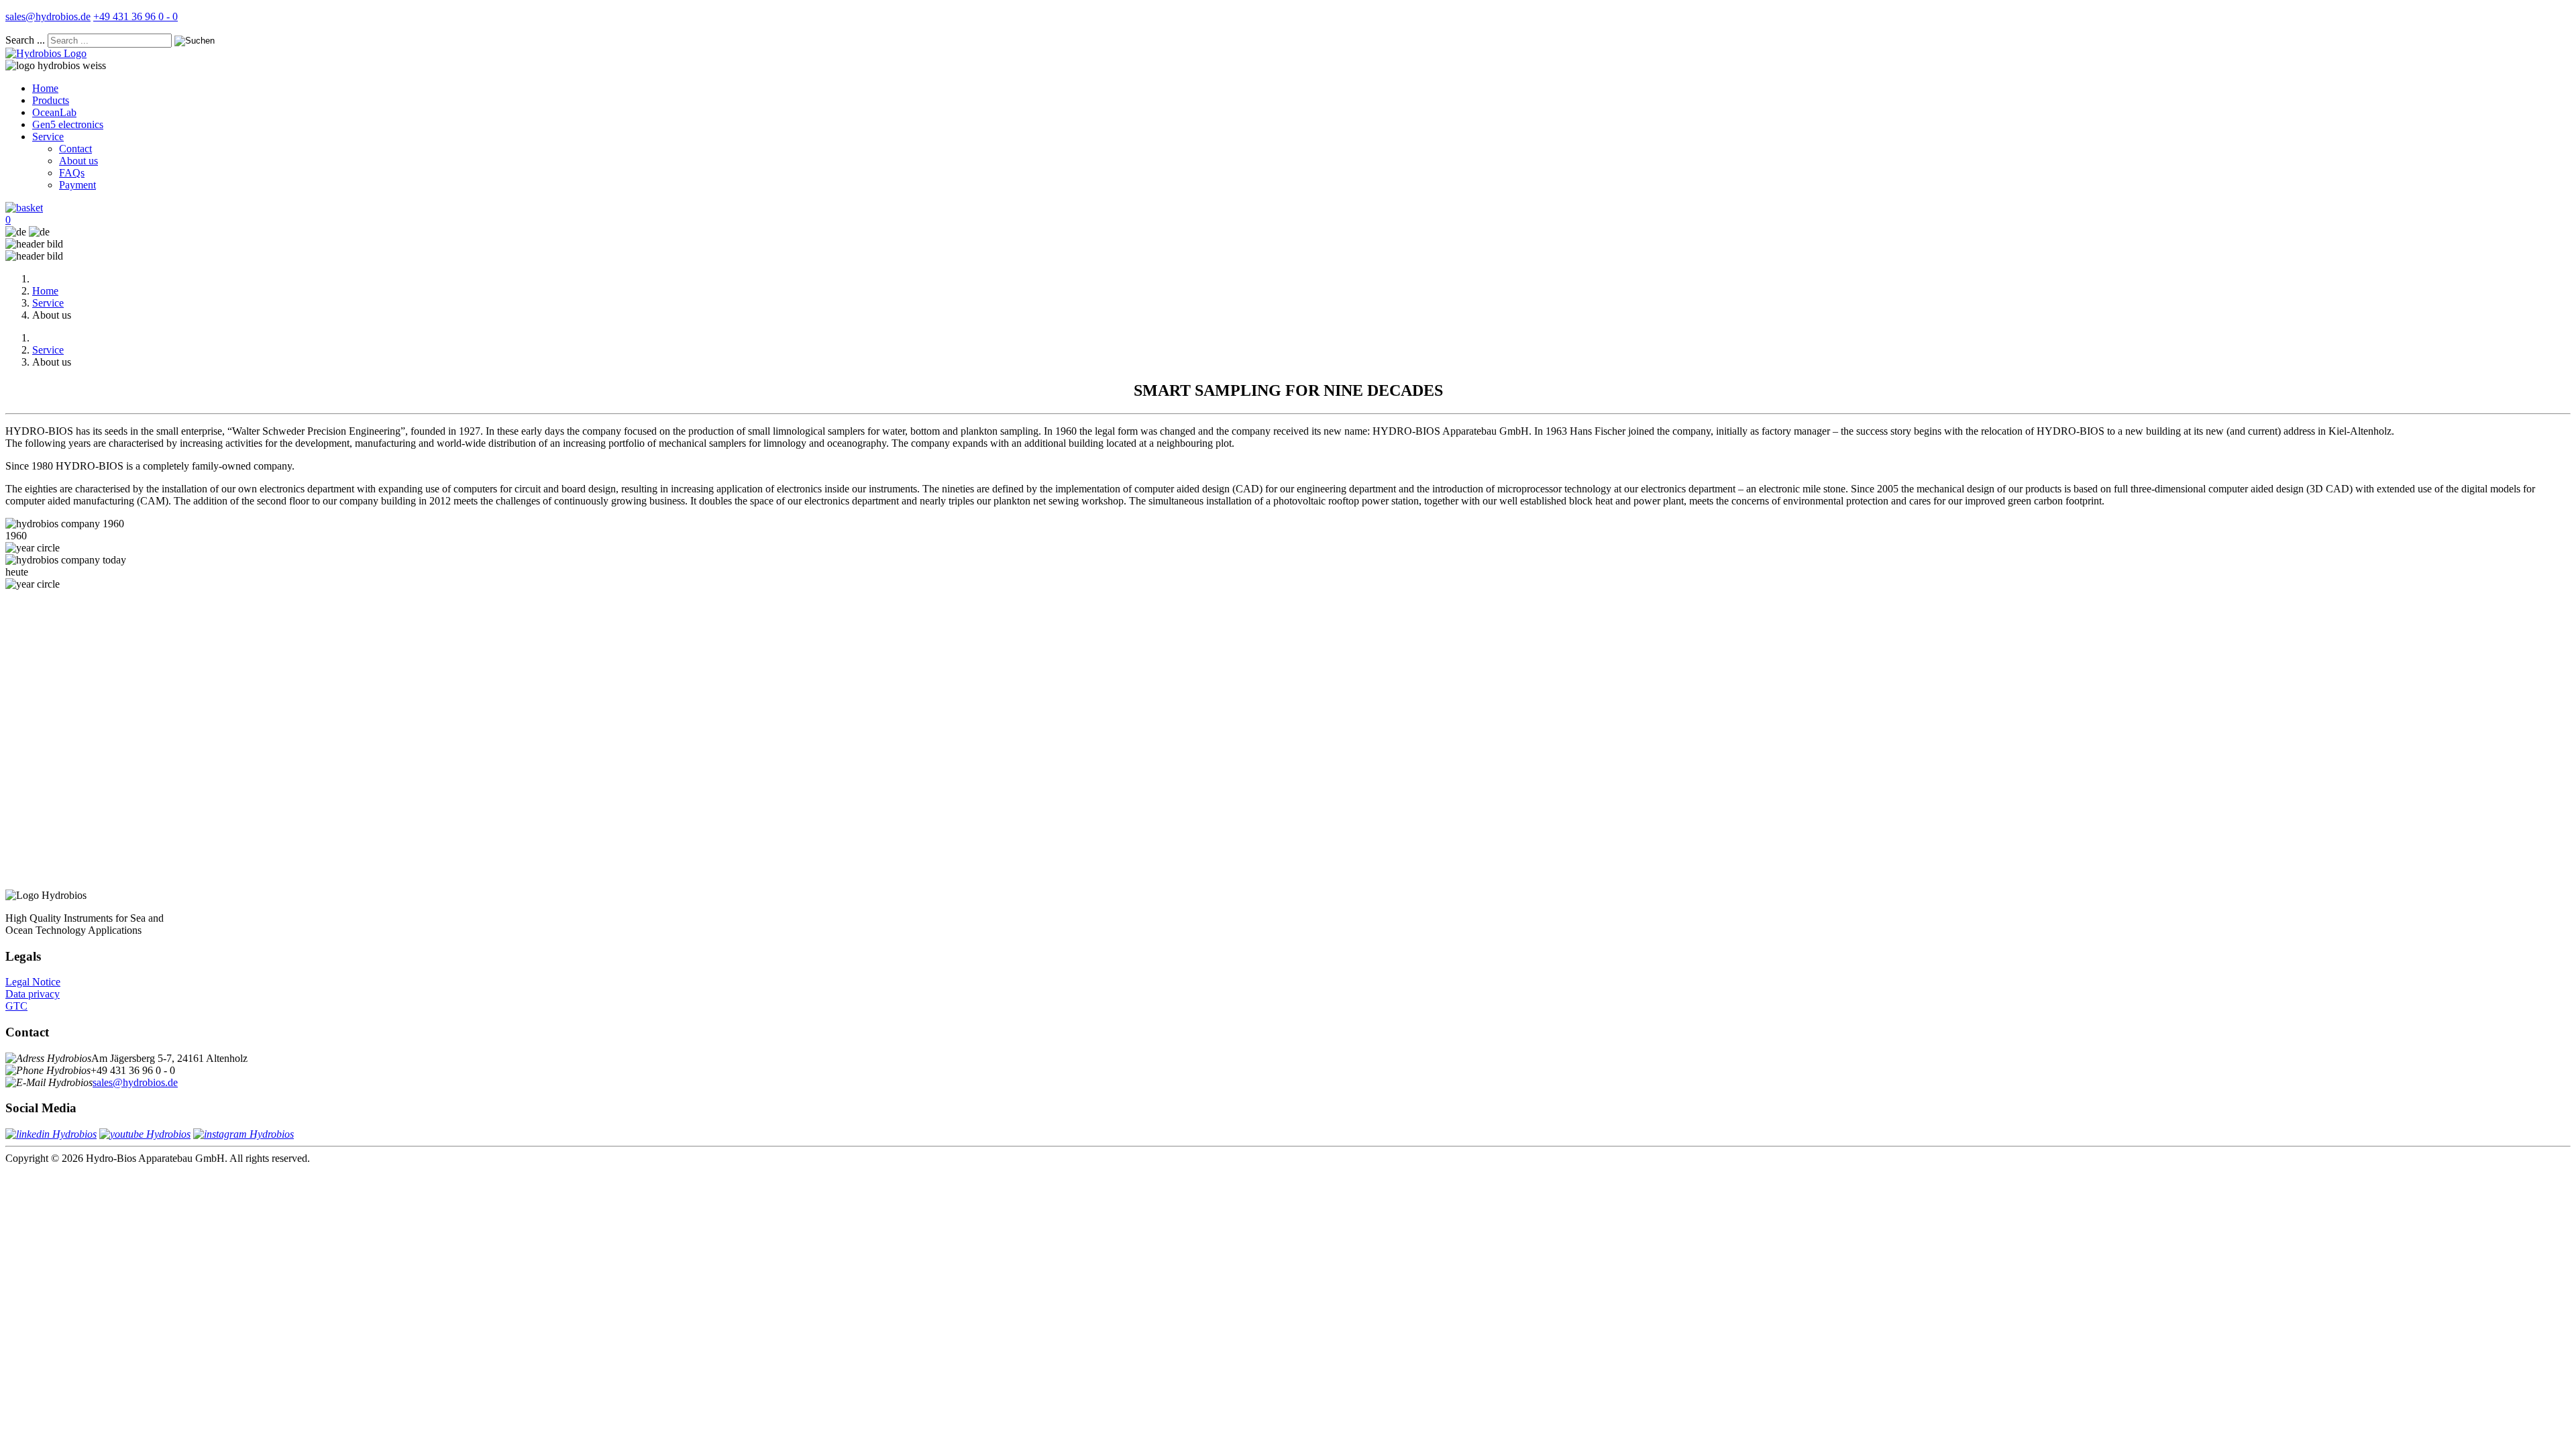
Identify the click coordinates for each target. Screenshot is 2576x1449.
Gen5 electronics (68, 124)
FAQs (72, 173)
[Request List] (24, 208)
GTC (16, 1006)
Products (51, 100)
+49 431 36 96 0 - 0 (136, 16)
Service (48, 137)
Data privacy (33, 994)
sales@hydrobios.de (48, 16)
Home (45, 88)
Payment (77, 185)
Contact (75, 149)
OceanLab (54, 112)
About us (78, 161)
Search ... (25, 40)
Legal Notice (33, 982)
